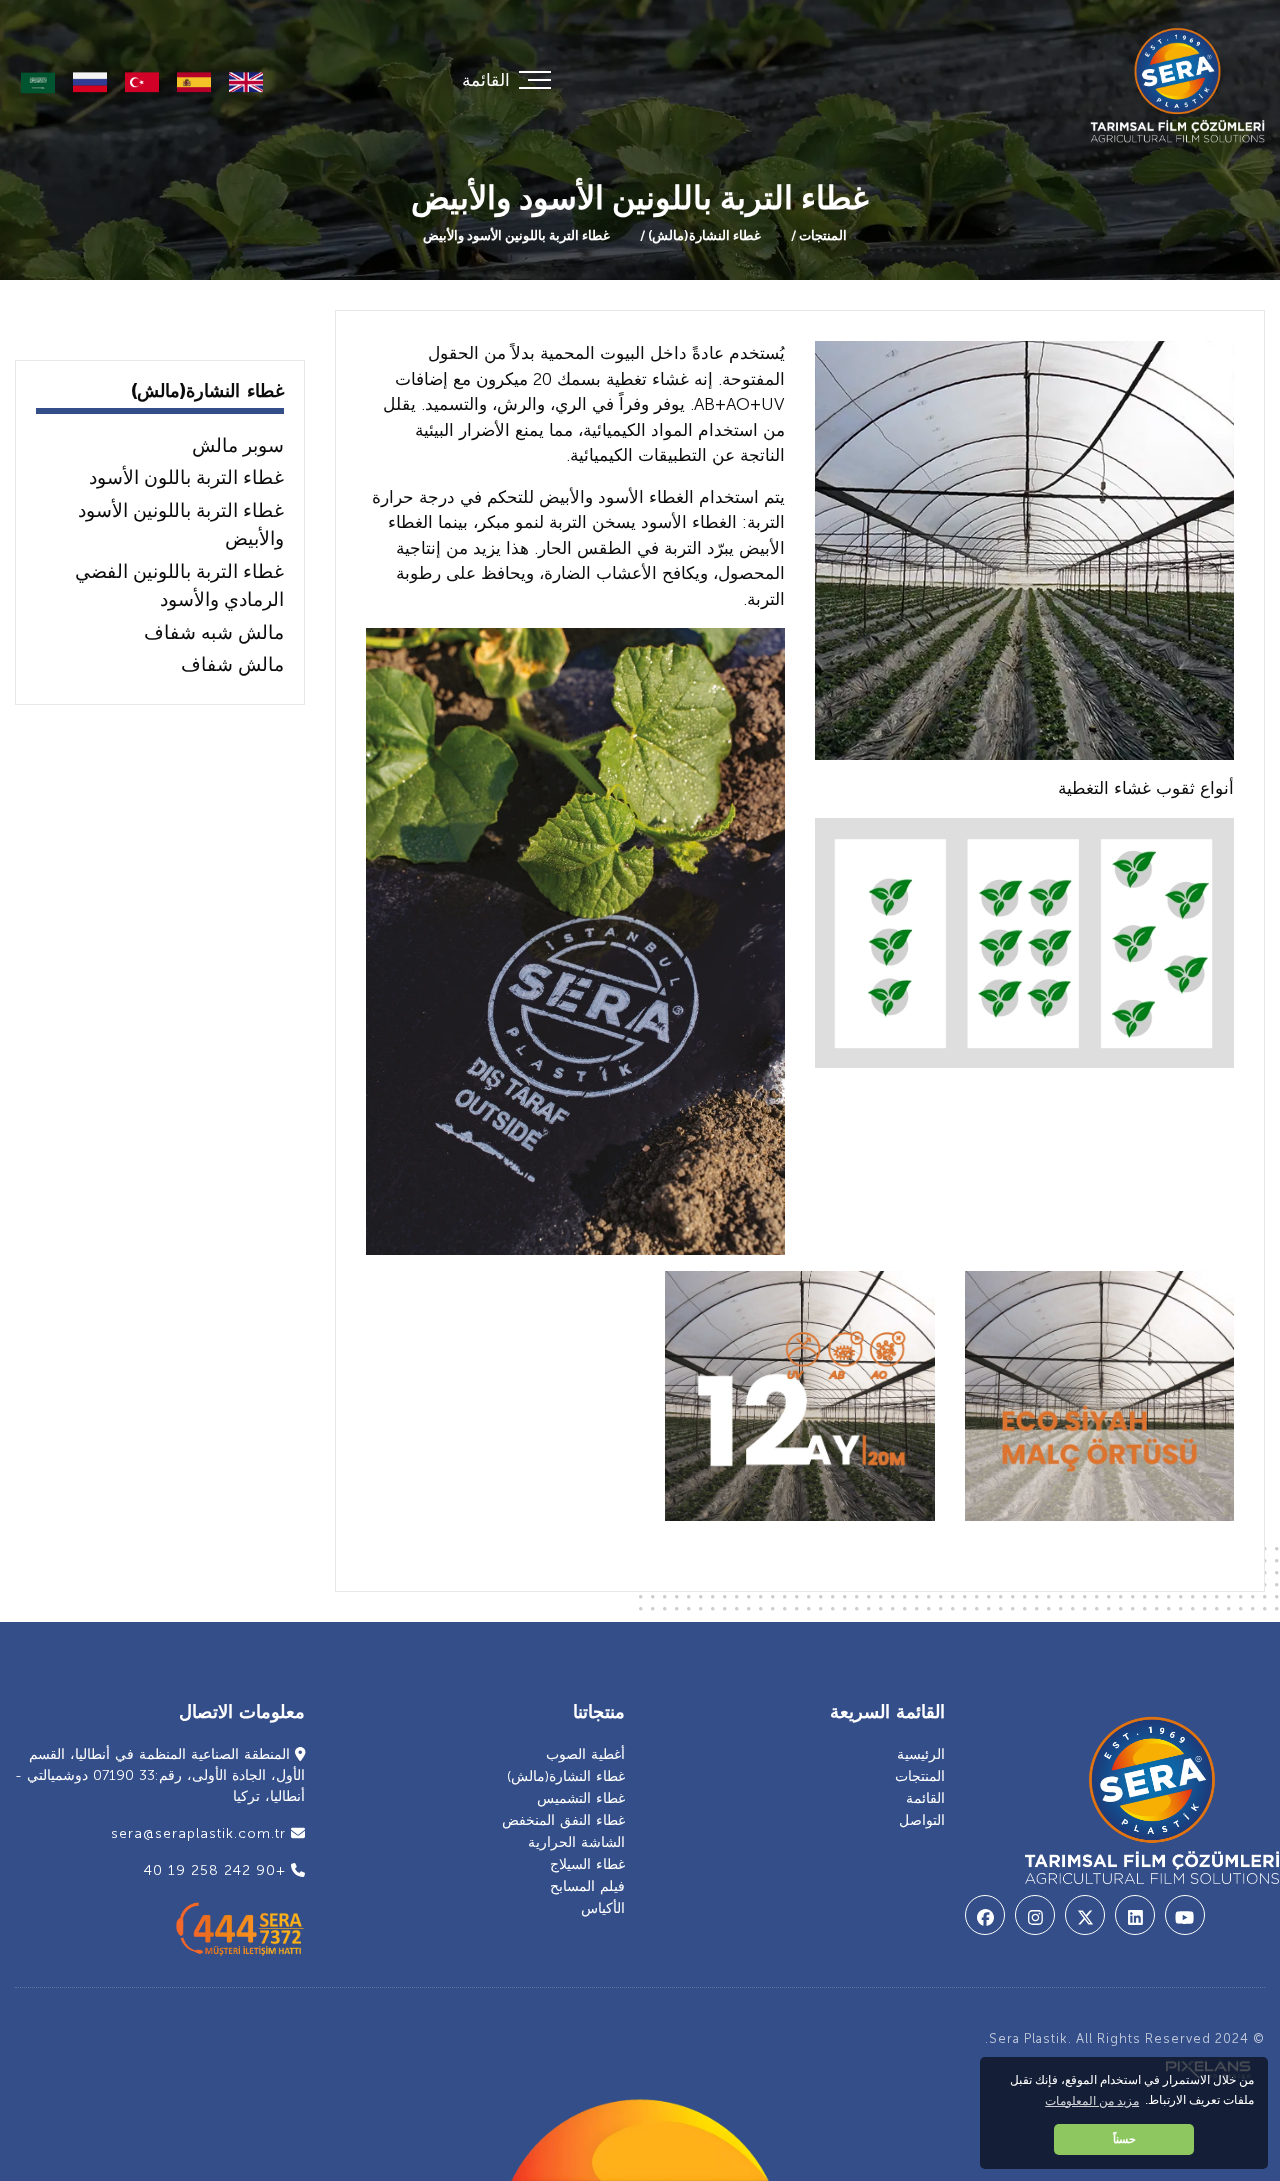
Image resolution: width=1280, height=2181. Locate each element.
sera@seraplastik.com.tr (201, 1833)
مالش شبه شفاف (214, 632)
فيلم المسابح (587, 1886)
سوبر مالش (238, 445)
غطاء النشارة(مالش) (703, 235)
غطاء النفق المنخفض (563, 1820)
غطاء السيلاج (587, 1864)
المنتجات (821, 235)
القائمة (925, 1798)
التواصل (922, 1820)
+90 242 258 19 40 (217, 1870)
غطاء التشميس (581, 1798)
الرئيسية (921, 1754)
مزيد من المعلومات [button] (1092, 2101)
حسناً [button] (1124, 2139)
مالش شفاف (232, 664)
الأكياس (603, 1908)
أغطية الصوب (585, 1754)
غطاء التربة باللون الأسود (186, 477)
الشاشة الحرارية (576, 1842)
